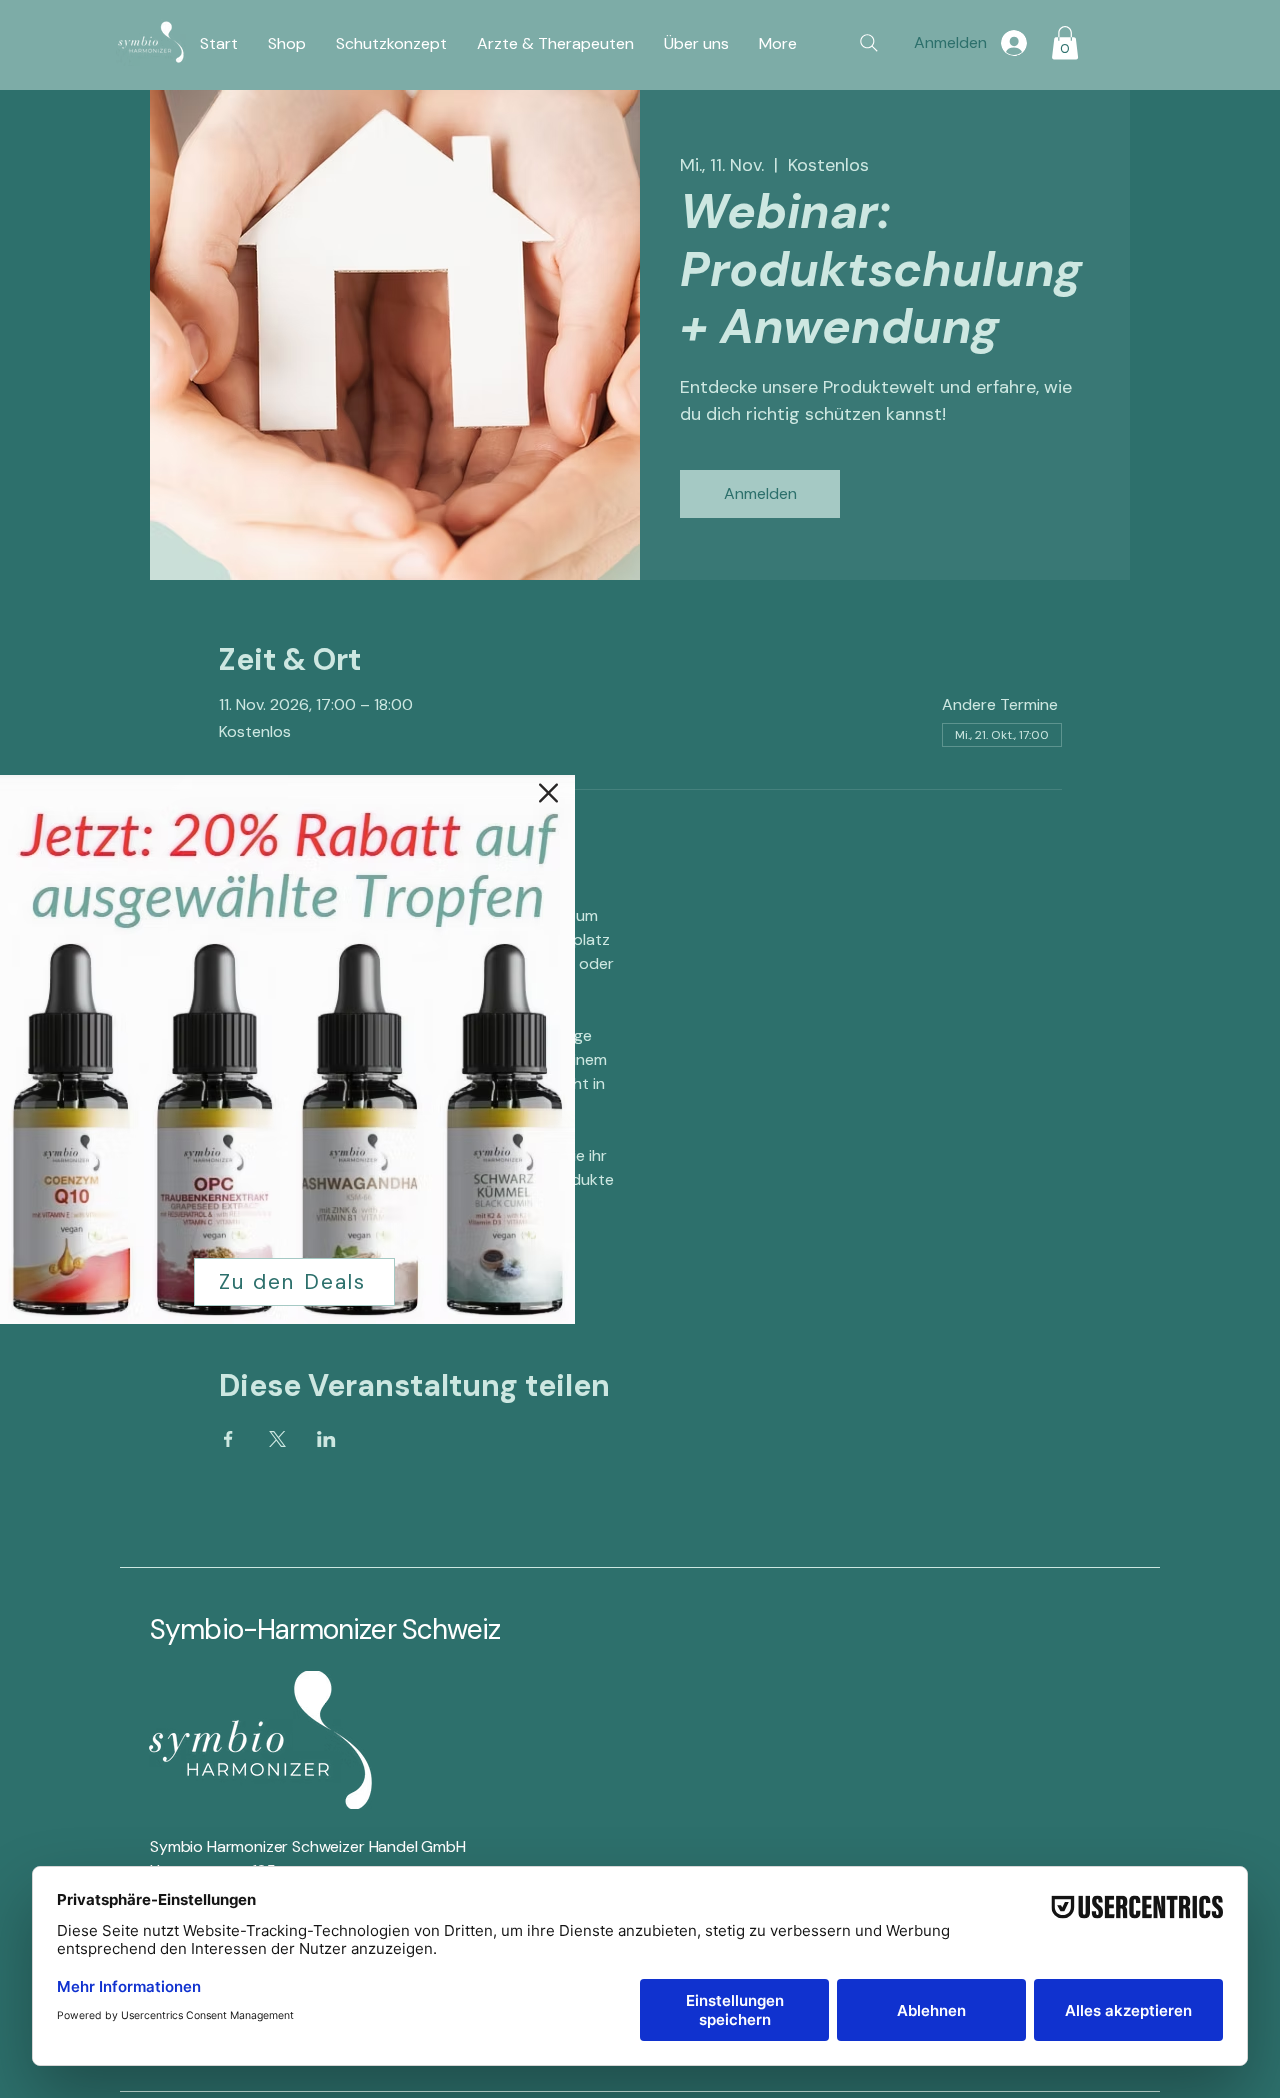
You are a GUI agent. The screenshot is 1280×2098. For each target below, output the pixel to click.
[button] (548, 793)
